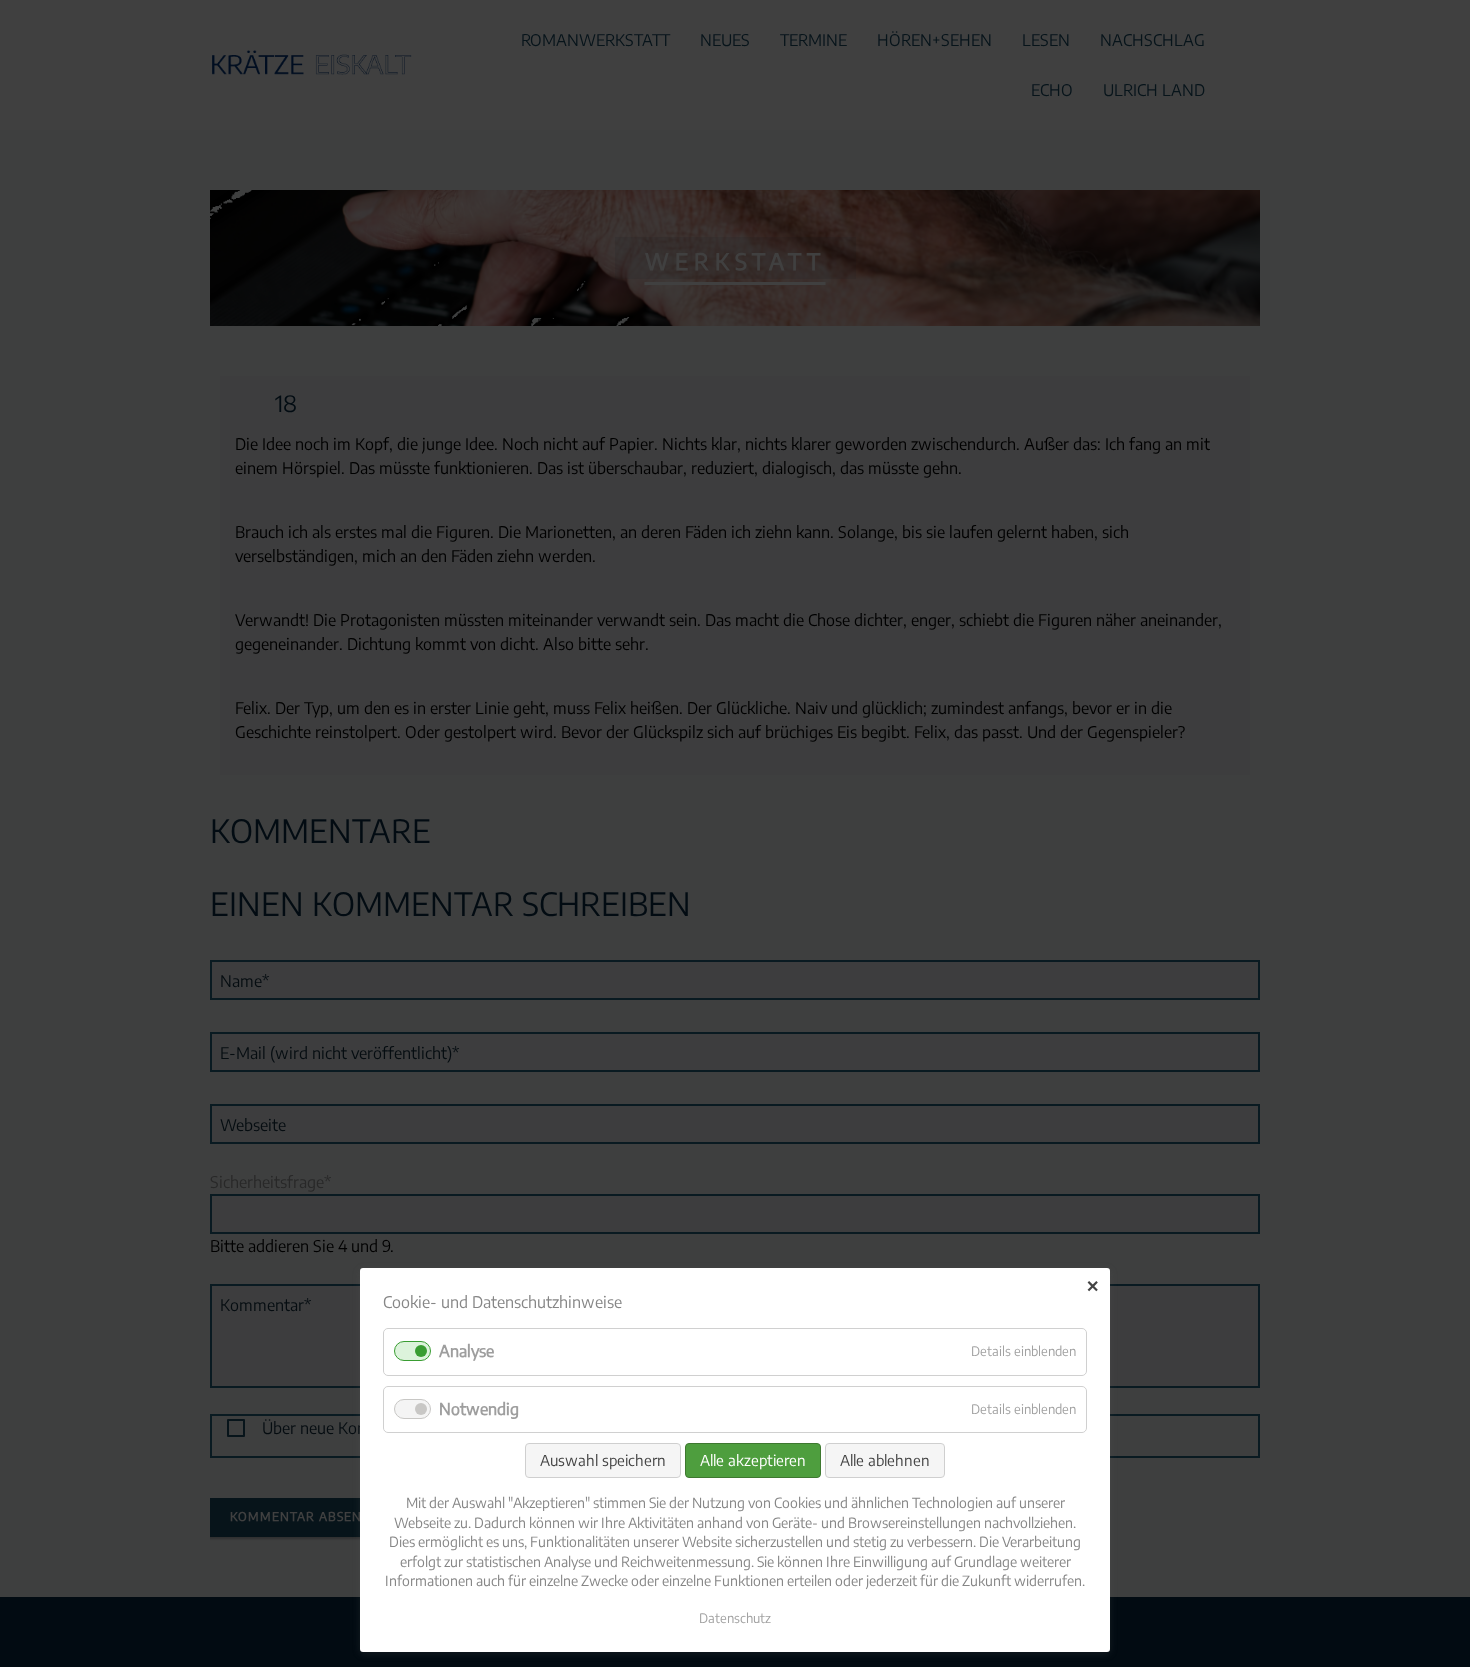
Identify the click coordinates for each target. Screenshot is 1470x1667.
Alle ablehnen (885, 1460)
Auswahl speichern (603, 1460)
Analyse (466, 1351)
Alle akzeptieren (753, 1460)
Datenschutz (735, 1618)
